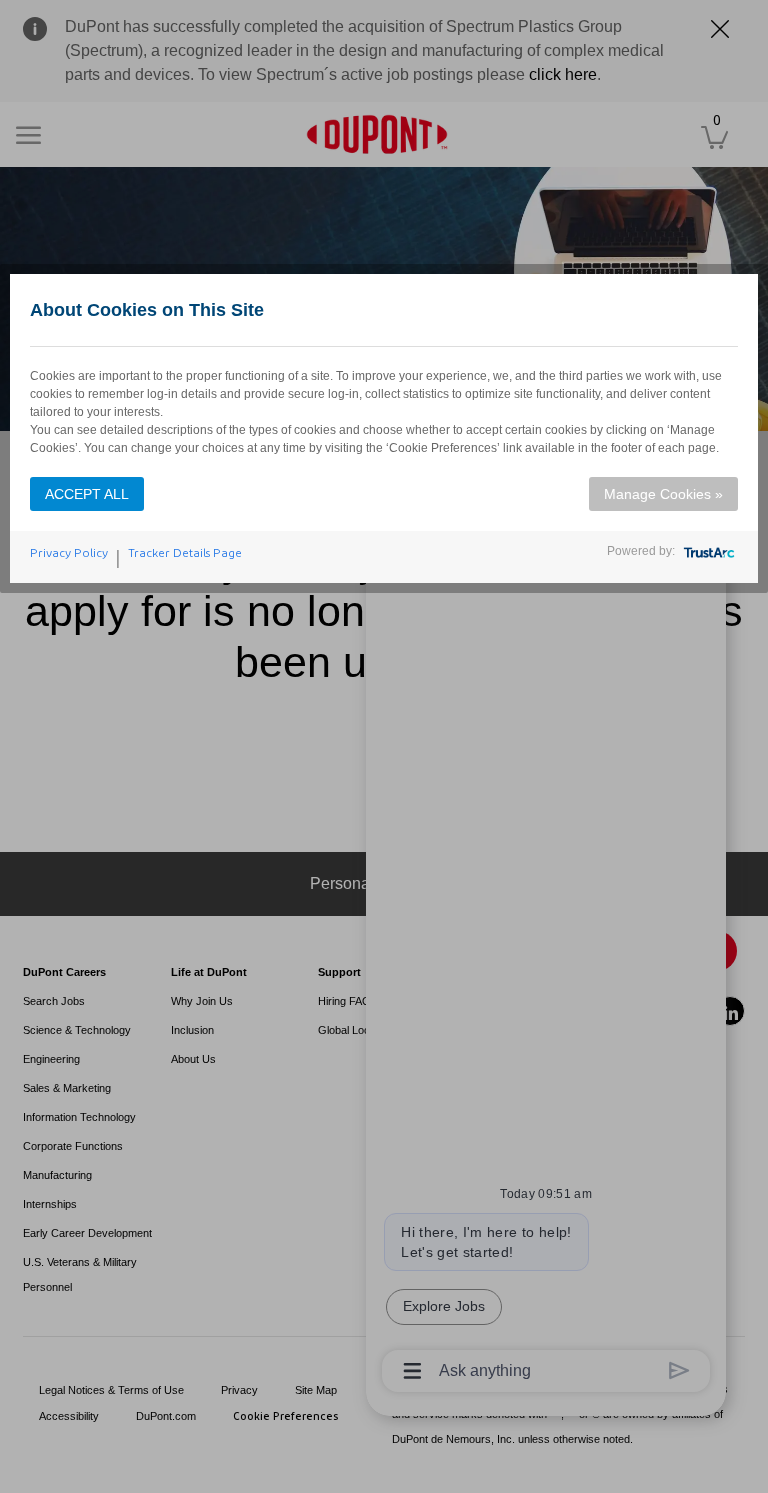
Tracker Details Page (185, 553)
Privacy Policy (69, 553)
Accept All (87, 494)
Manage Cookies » (663, 494)
